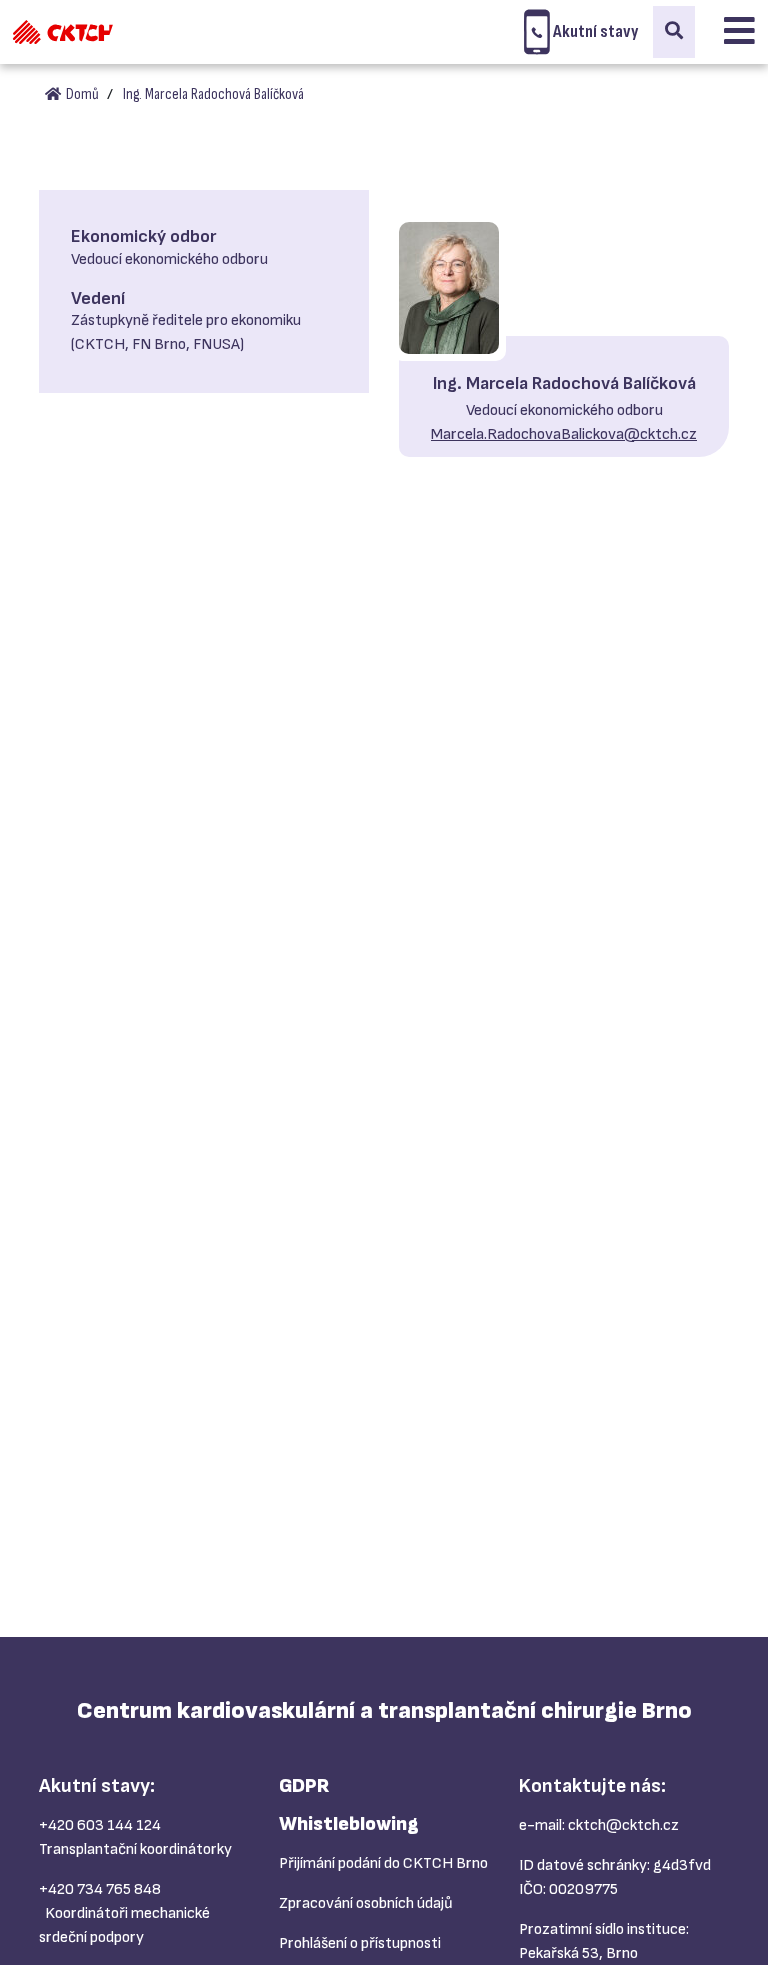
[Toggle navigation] (739, 32)
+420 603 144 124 (100, 1825)
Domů (81, 94)
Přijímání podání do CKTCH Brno (383, 1863)
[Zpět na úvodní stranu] (63, 32)
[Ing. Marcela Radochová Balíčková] (449, 288)
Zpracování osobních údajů (366, 1903)
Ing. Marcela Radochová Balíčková (213, 94)
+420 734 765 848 (100, 1889)
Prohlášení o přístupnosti (360, 1943)
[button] (674, 32)
